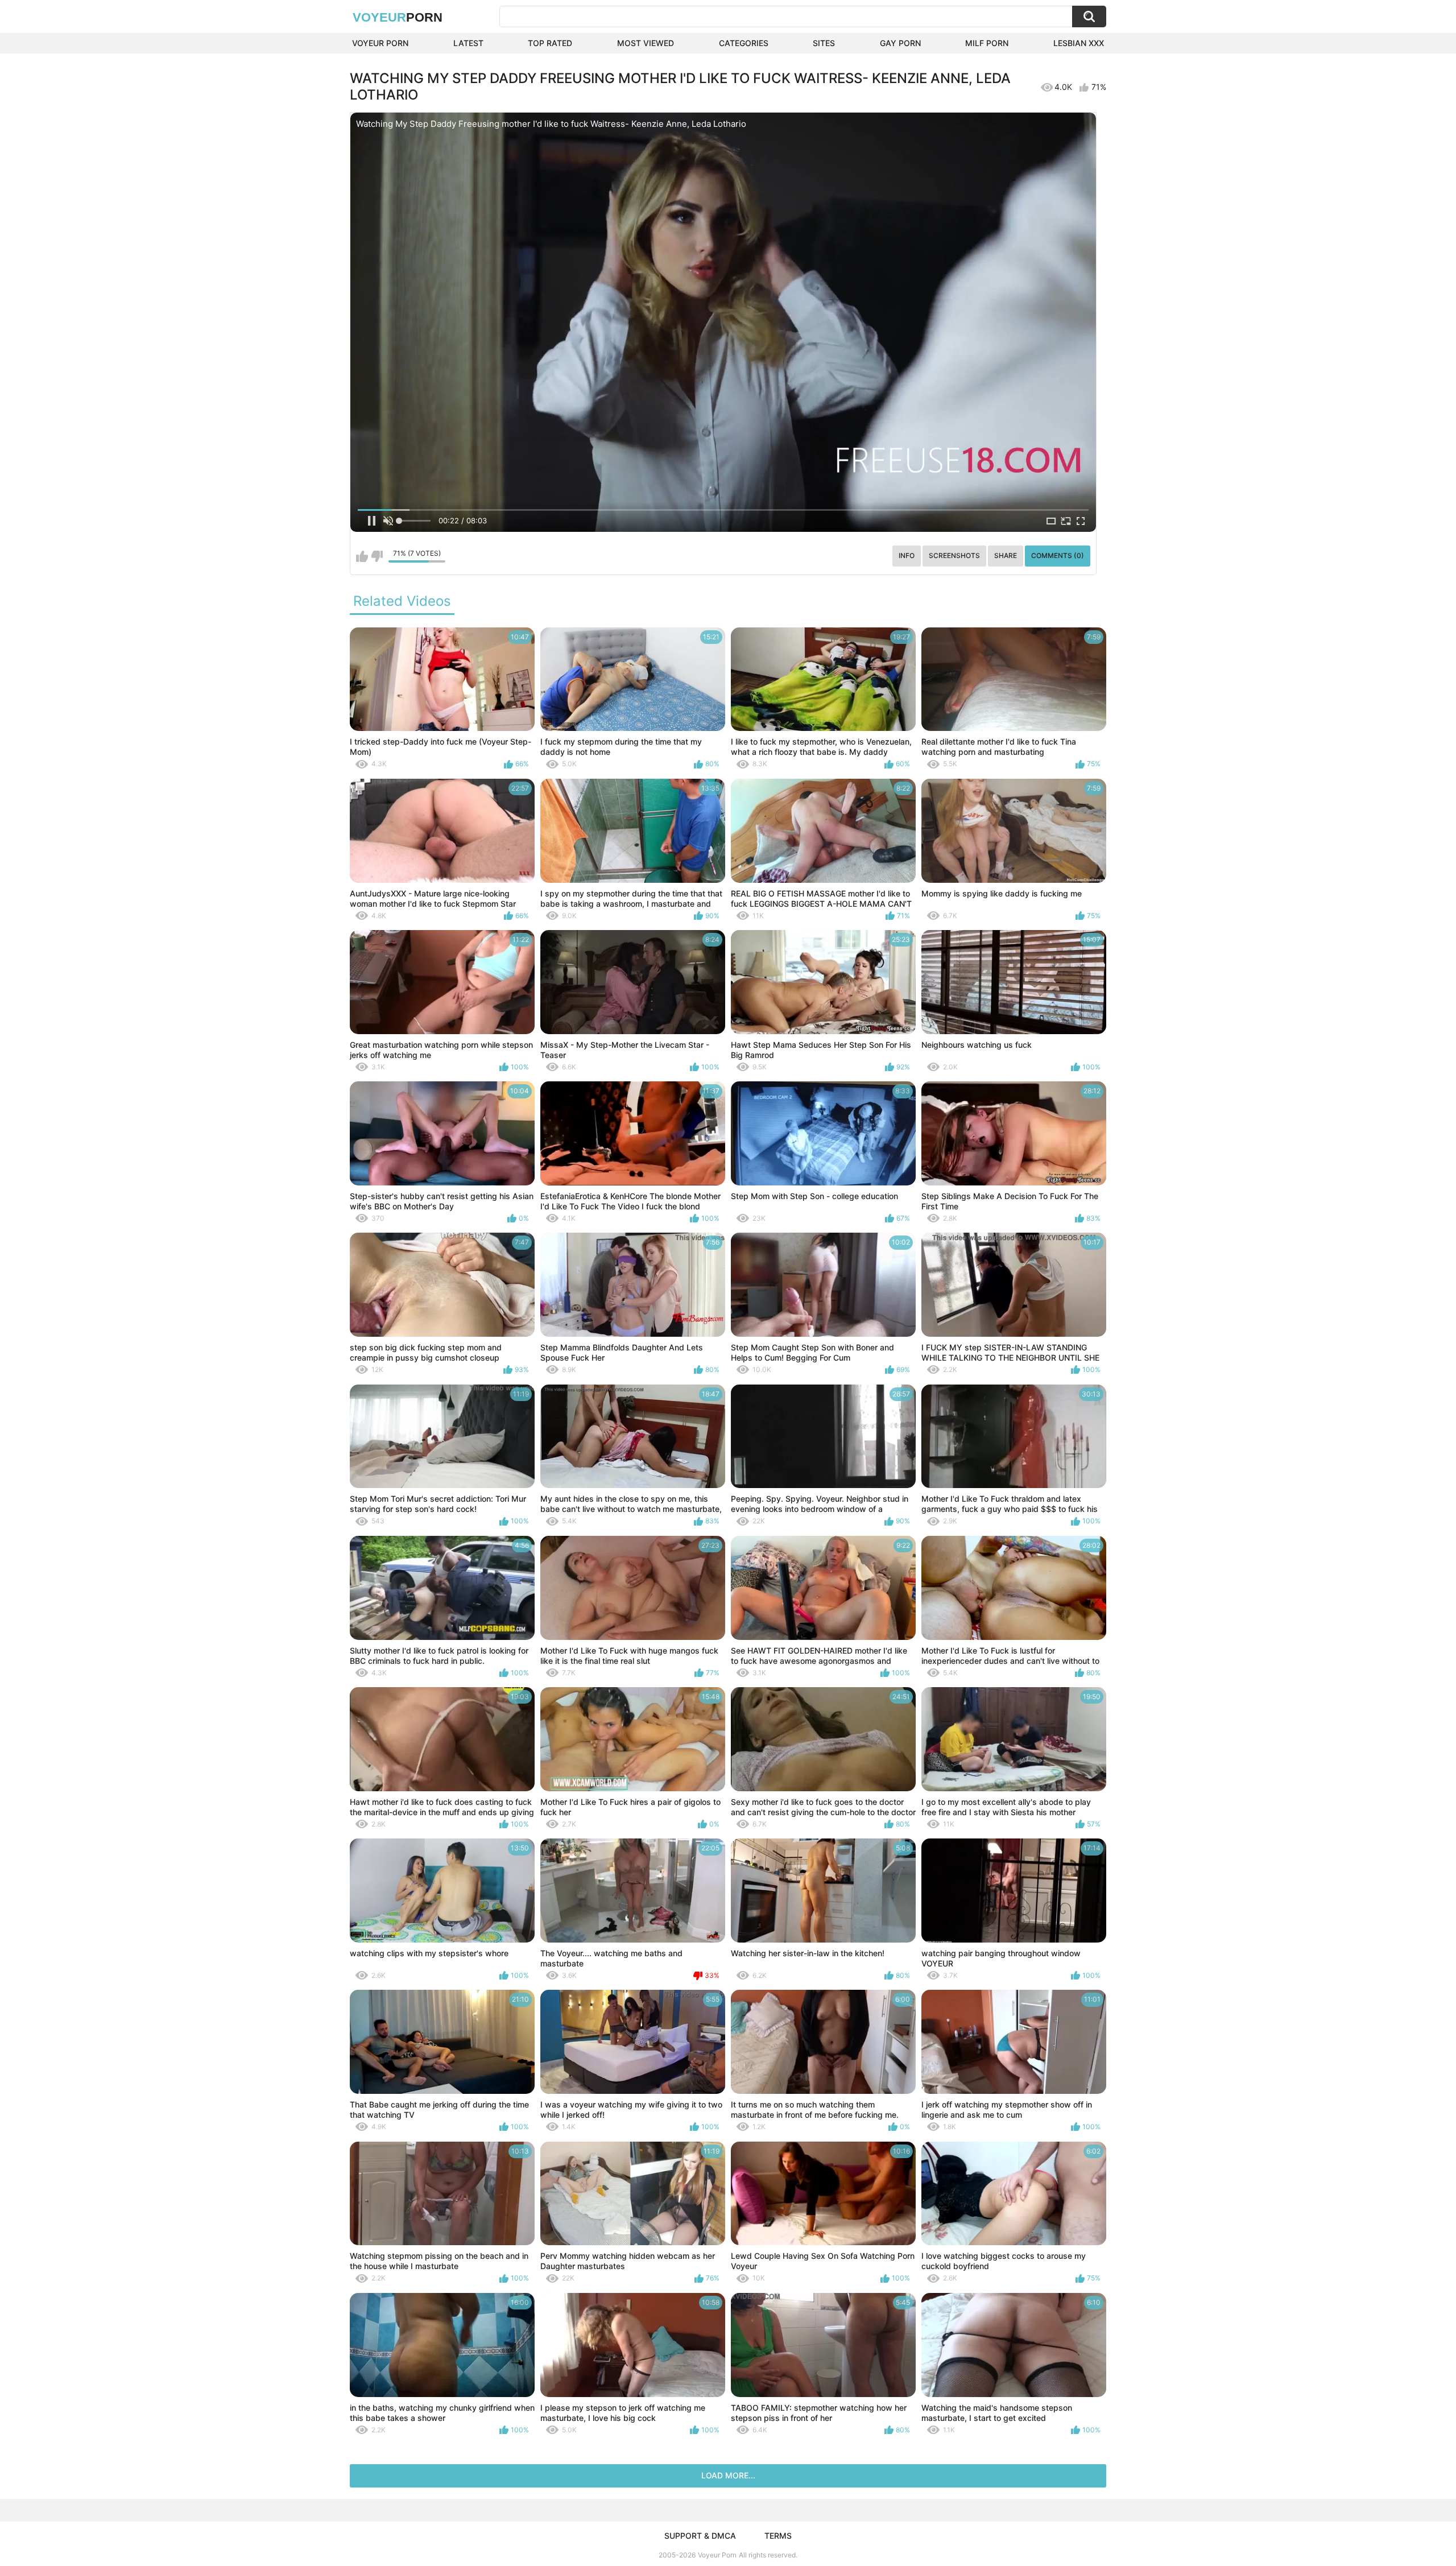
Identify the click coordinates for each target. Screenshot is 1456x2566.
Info (907, 555)
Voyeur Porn (380, 43)
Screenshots (954, 555)
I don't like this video (377, 556)
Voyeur (398, 17)
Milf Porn (987, 43)
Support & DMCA (700, 2536)
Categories (744, 43)
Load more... (728, 2475)
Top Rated (550, 43)
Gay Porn (900, 43)
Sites (824, 43)
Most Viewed (646, 43)
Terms (778, 2536)
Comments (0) (1058, 555)
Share (1006, 555)
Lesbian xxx (1079, 43)
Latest (468, 43)
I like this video (362, 556)
